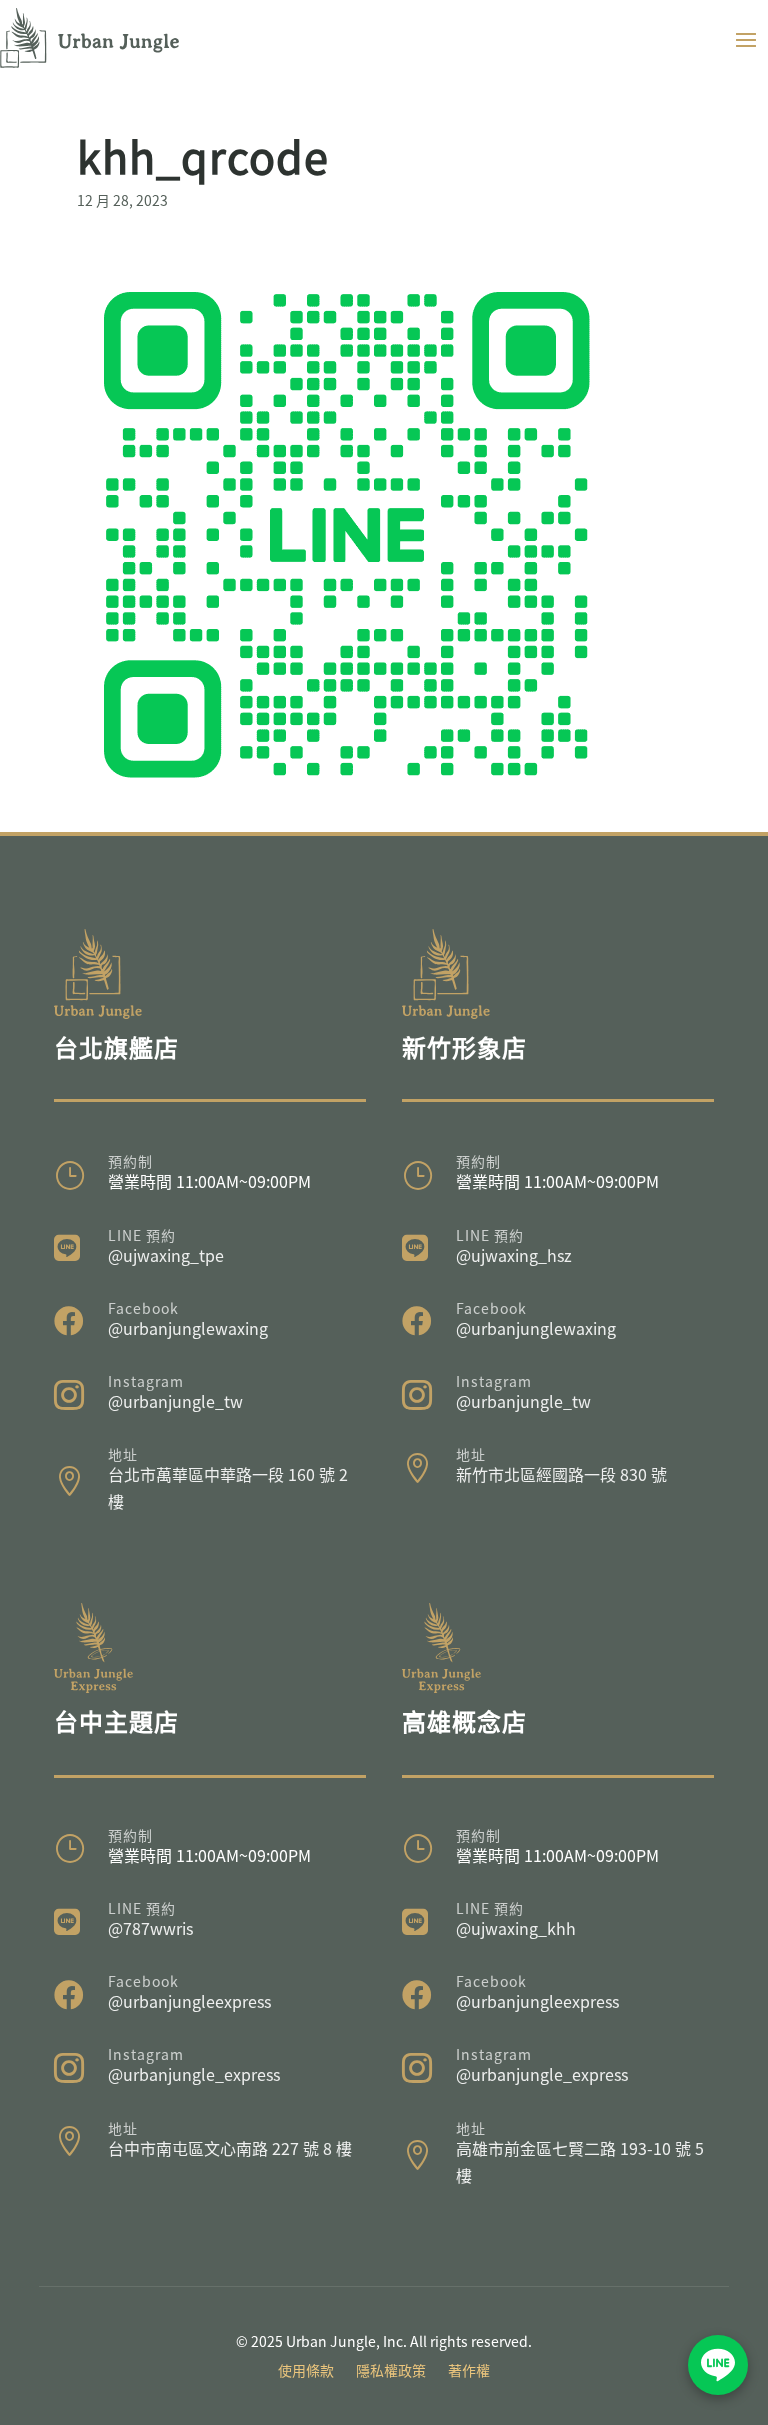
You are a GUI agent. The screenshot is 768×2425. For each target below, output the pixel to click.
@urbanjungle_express (194, 2074)
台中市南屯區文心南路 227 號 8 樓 (230, 2148)
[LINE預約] (718, 2365)
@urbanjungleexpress (189, 2001)
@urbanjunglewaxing (188, 1328)
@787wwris (150, 1928)
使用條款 (306, 2371)
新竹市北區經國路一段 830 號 (561, 1474)
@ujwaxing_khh (516, 1928)
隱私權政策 (391, 2371)
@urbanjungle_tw (175, 1401)
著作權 (469, 2371)
